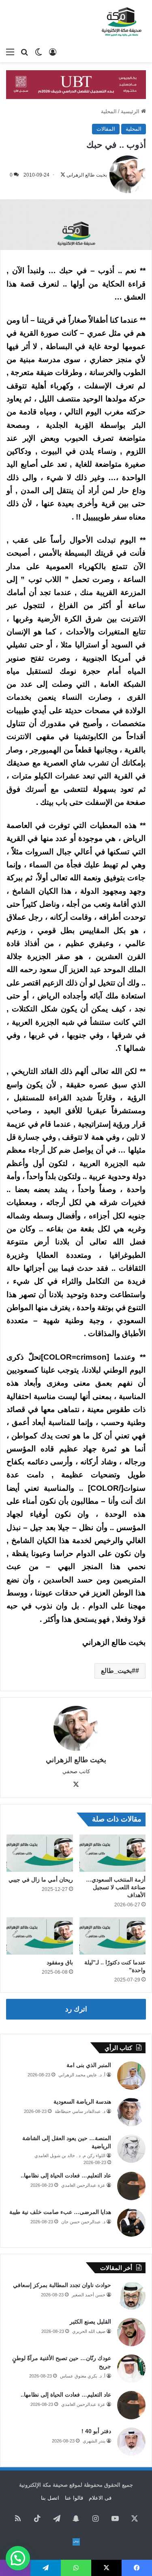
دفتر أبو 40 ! (96, 2431)
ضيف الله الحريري (89, 2331)
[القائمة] (10, 52)
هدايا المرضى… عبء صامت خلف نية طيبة (60, 2212)
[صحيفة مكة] (122, 22)
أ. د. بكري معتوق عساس (83, 2376)
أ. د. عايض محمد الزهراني (82, 2075)
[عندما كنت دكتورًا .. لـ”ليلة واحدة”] (113, 1936)
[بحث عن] (24, 52)
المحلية (109, 111)
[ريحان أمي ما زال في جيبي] (40, 1853)
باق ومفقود (60, 1962)
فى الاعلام (100, 2498)
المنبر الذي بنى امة (89, 2065)
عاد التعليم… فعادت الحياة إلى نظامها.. (66, 2175)
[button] (18, 2558)
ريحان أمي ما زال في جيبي (41, 1880)
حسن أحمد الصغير (89, 2295)
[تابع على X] (63, 175)
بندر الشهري (94, 2441)
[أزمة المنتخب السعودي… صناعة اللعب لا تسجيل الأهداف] (113, 1853)
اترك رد (76, 2009)
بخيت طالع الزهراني (87, 175)
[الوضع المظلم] (39, 52)
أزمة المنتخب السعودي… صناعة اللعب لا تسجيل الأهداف (116, 1887)
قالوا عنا (74, 2498)
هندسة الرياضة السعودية (82, 2102)
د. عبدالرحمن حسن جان (83, 2222)
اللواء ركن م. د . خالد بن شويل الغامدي (70, 2156)
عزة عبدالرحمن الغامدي (83, 2185)
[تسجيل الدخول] (53, 52)
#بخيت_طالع (118, 1671)
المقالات (106, 129)
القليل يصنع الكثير (90, 2322)
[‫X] (76, 1785)
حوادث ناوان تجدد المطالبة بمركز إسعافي (62, 2285)
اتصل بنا (50, 2498)
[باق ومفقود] (40, 1936)
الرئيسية (131, 111)
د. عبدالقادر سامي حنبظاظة (80, 2111)
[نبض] (76, 2542)
